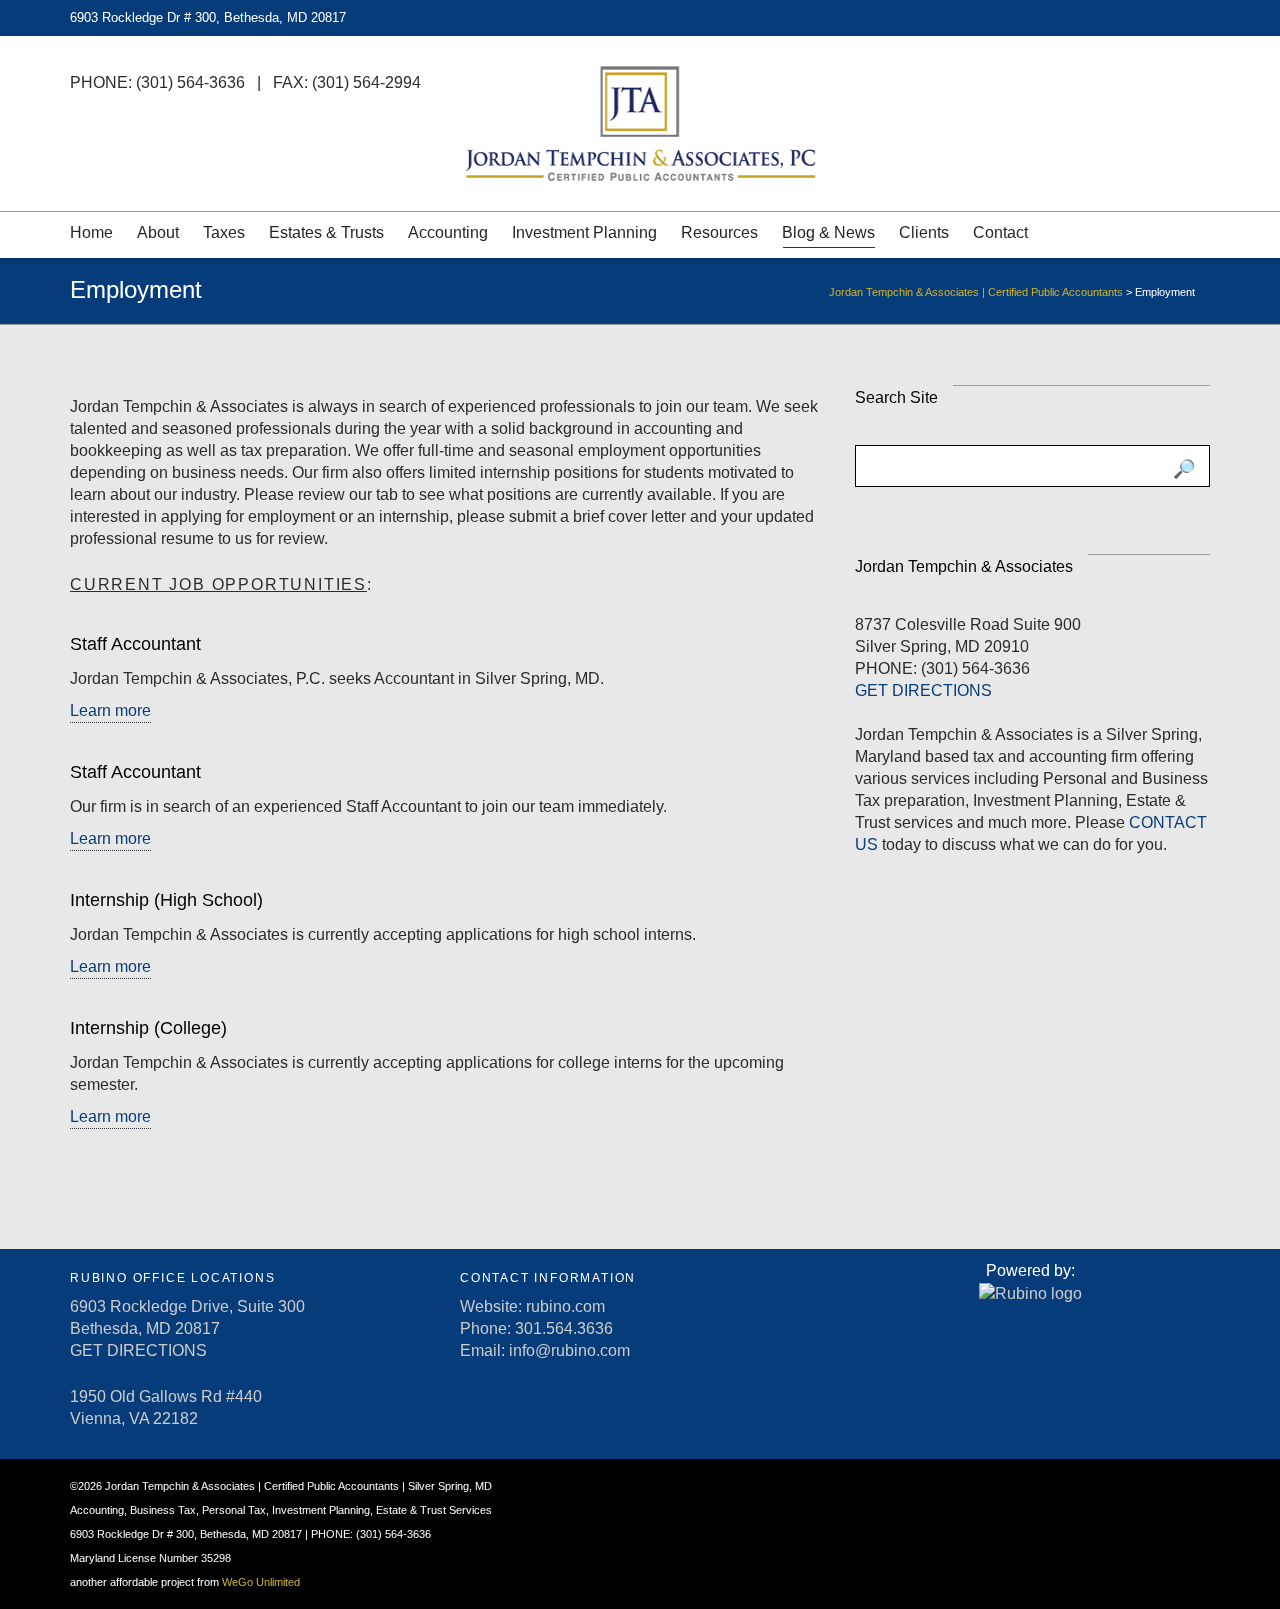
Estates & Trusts (326, 232)
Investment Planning (584, 232)
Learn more (110, 710)
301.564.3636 (564, 1328)
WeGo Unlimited (261, 1582)
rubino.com (565, 1306)
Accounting (448, 232)
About (158, 232)
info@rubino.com (569, 1350)
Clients (924, 232)
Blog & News (828, 232)
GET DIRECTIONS (923, 690)
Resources (719, 232)
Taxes (224, 232)
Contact (1000, 232)
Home (91, 232)
